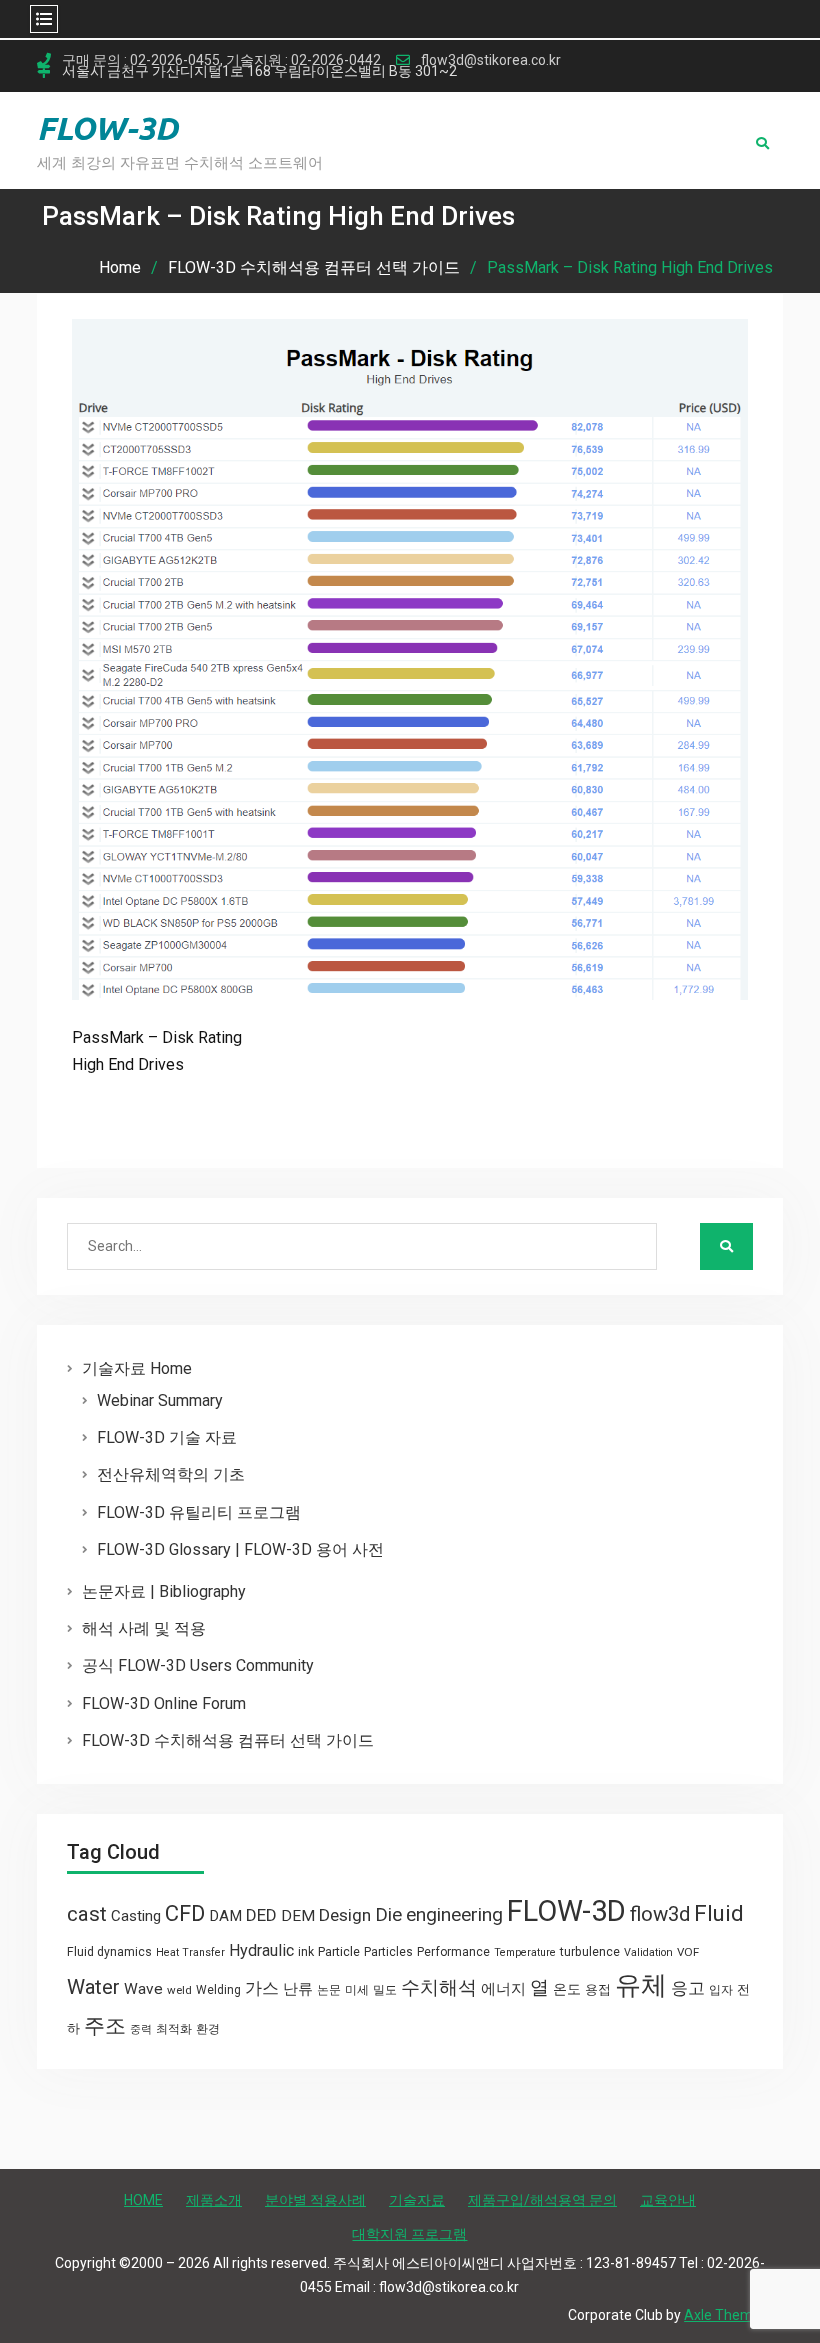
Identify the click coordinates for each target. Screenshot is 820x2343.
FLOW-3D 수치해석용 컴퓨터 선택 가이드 (228, 1740)
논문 (329, 1990)
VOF (688, 1952)
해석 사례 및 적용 (144, 1628)
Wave (143, 1989)
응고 (688, 1988)
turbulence (590, 1952)
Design (345, 1915)
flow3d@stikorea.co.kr (491, 60)
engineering (454, 1914)
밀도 (385, 1990)
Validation (648, 1952)
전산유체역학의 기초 (171, 1474)
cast (87, 1914)
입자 (721, 1990)
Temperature (525, 1952)
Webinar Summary (160, 1400)
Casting (136, 1916)
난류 (298, 1989)
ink (306, 1952)
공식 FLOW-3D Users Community (198, 1665)
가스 (262, 1988)
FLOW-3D (107, 128)
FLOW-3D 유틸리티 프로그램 (199, 1512)
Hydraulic (261, 1950)
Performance (453, 1952)
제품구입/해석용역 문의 (542, 2200)
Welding (218, 1990)
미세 (357, 1990)
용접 (598, 1989)
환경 (208, 2029)
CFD (185, 1913)
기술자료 (417, 2200)
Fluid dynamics (109, 1952)
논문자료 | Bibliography (164, 1591)
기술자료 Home (137, 1368)
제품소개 (214, 2200)
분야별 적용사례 (315, 2200)
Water (93, 1987)
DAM (225, 1916)
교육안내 (668, 2200)
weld (179, 1990)
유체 (641, 1985)
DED (261, 1915)
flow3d (660, 1914)
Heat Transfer (190, 1952)
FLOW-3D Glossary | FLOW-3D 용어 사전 (240, 1549)
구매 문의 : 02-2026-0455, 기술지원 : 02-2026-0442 (221, 60)
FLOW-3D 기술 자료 (167, 1437)
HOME (143, 2200)
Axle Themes (726, 2315)
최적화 (174, 2029)
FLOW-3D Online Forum (164, 1703)
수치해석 (439, 1988)
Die (388, 1915)
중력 (141, 2029)
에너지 (503, 1989)
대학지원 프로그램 (409, 2234)
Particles (388, 1952)
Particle (339, 1951)
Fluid (719, 1913)
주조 (105, 2025)
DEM (298, 1916)
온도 (567, 1989)
